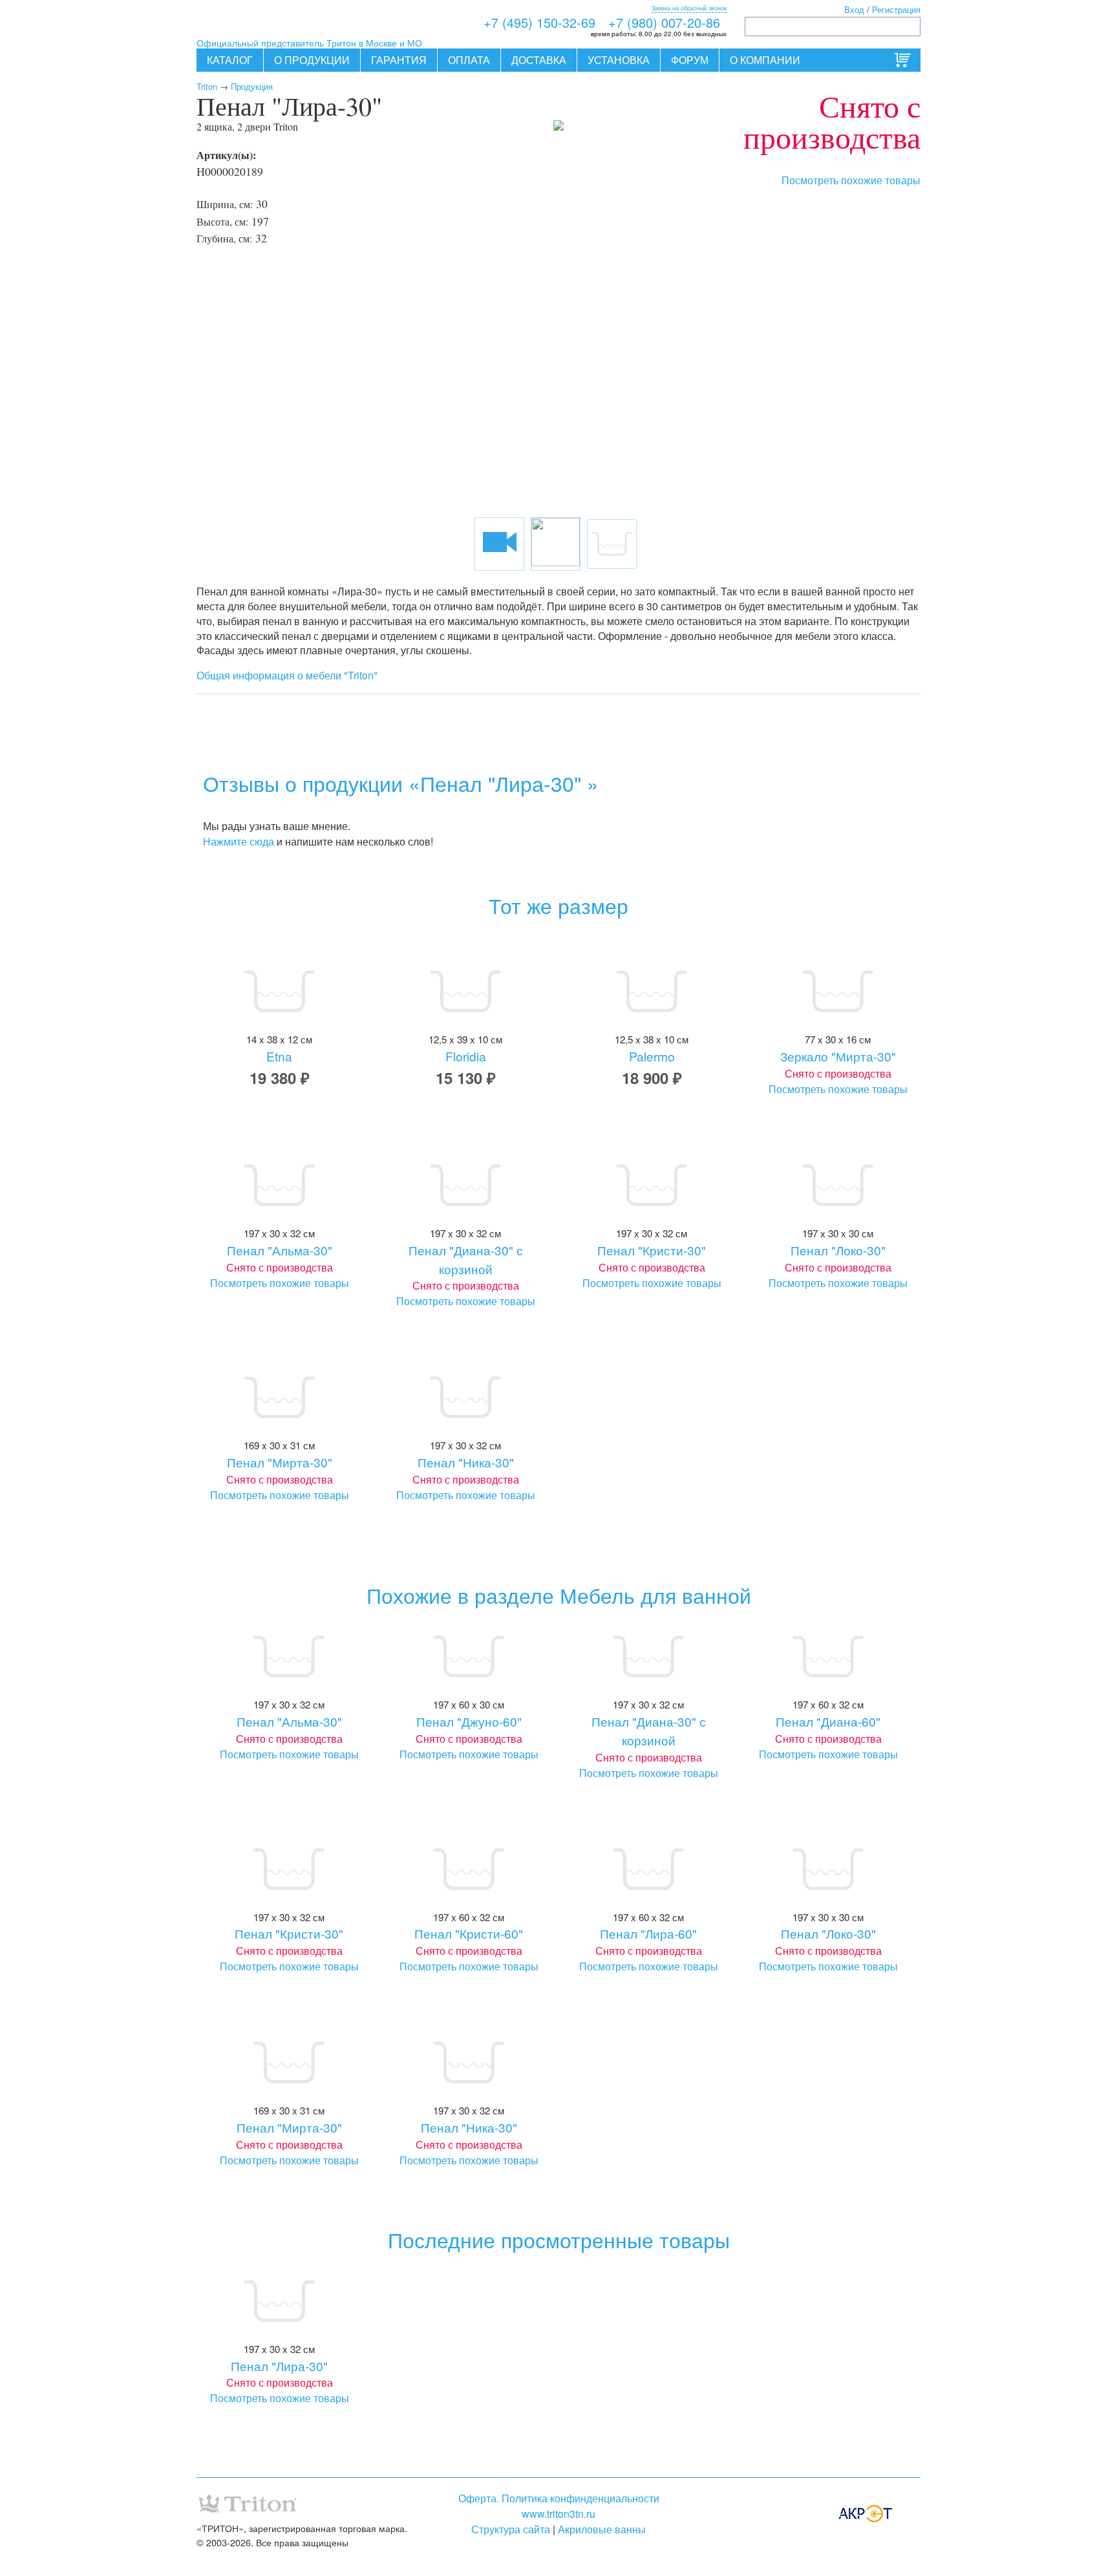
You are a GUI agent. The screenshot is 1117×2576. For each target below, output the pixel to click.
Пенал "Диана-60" (828, 1721)
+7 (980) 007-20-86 (664, 22)
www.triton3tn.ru (558, 2514)
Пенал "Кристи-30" (652, 1250)
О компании (765, 60)
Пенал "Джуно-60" (469, 1721)
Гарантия (399, 60)
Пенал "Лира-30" (279, 2366)
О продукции (312, 60)
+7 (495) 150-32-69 (539, 22)
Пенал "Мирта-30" (280, 1462)
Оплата (469, 60)
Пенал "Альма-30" (280, 1250)
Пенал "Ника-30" (466, 1462)
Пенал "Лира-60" (648, 1933)
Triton (207, 86)
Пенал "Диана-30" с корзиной (466, 1259)
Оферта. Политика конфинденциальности (559, 2498)
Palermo (652, 1056)
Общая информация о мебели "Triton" (287, 675)
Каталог (230, 60)
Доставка (539, 60)
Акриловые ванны (602, 2529)
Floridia (466, 1056)
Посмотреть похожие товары (851, 180)
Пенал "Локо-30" (838, 1250)
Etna (279, 1056)
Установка (619, 60)
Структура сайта (511, 2529)
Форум (690, 60)
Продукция (252, 86)
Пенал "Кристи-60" (469, 1933)
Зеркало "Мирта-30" (838, 1056)
